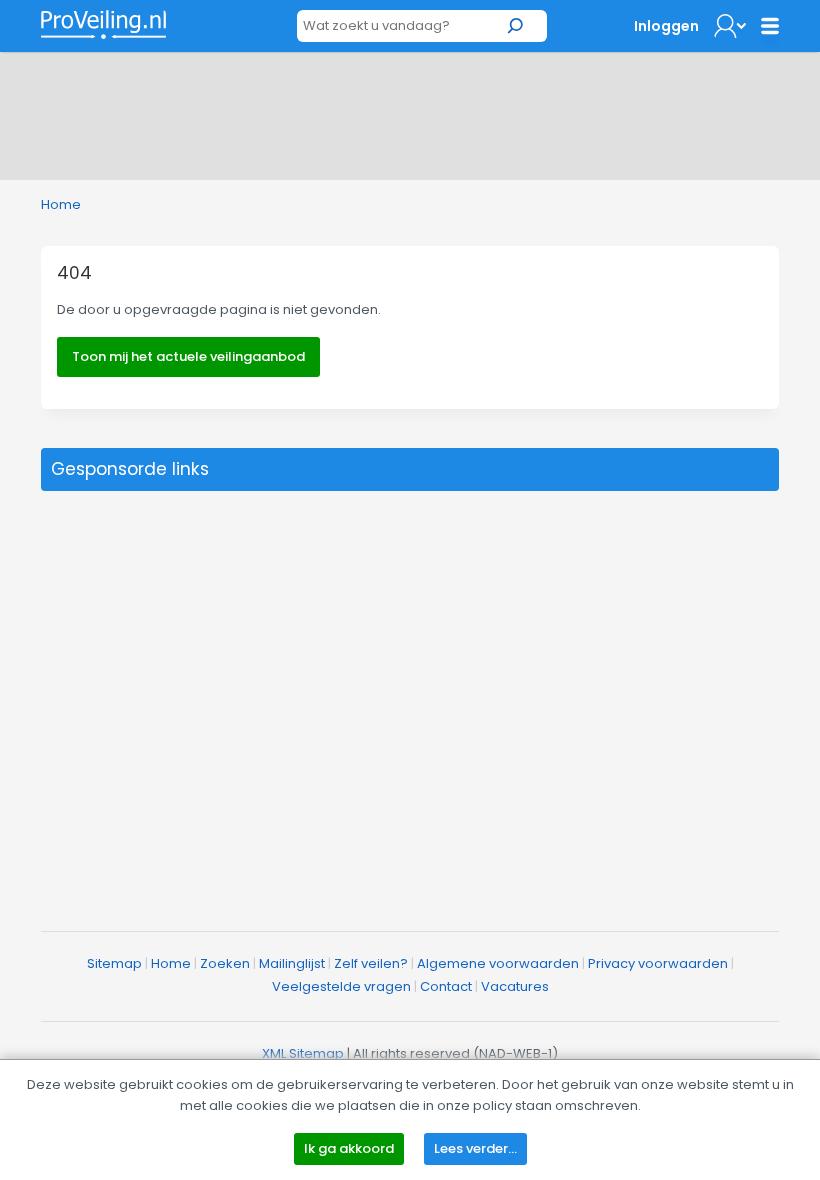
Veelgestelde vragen (341, 986)
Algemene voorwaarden (498, 963)
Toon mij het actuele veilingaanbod (188, 356)
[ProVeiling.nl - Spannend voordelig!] (103, 24)
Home (61, 204)
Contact (446, 986)
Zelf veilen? (371, 963)
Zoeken (225, 963)
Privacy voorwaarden (658, 963)
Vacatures (515, 986)
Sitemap (114, 963)
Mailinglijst (292, 963)
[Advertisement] (410, 112)
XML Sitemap (303, 1053)
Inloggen (666, 26)
